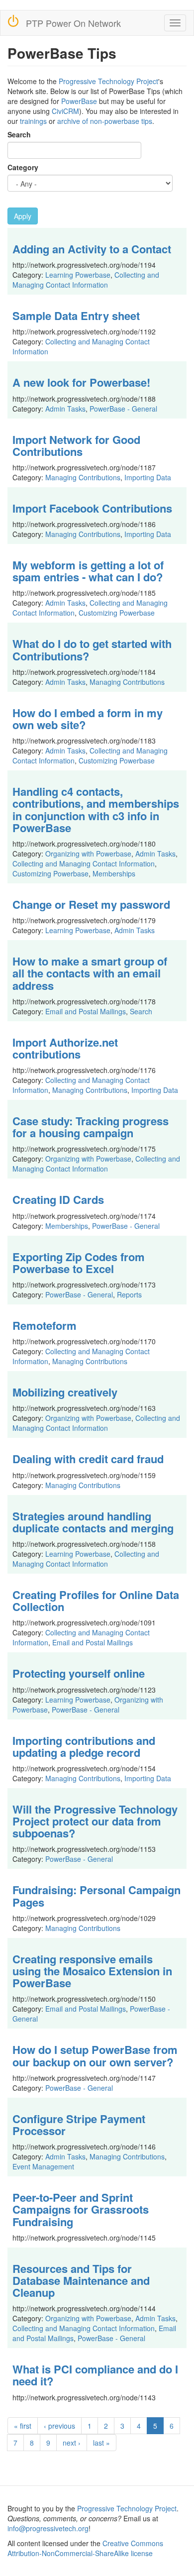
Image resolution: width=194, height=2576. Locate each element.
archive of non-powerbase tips (105, 121)
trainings (33, 121)
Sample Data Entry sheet (76, 316)
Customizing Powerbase (117, 613)
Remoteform (45, 1325)
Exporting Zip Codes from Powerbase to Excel (79, 1263)
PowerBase (79, 101)
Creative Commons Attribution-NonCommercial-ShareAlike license (85, 2548)
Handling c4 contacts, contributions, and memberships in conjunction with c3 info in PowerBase (96, 809)
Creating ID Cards (58, 1199)
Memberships (114, 873)
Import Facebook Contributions (92, 508)
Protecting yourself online (79, 1673)
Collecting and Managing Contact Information (86, 280)
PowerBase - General (123, 409)
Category (23, 167)
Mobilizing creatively (65, 1392)
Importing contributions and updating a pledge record (84, 1746)
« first (23, 2426)
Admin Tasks (65, 409)
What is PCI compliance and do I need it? (95, 2375)
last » (101, 2443)
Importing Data (148, 477)
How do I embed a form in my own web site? (88, 719)
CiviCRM (65, 111)
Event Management (43, 2166)
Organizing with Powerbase (88, 854)
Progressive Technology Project (108, 81)
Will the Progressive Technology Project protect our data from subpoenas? (95, 1821)
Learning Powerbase (78, 275)
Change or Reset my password (91, 904)
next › (72, 2443)
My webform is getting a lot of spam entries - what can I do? (88, 571)
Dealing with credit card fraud (88, 1459)
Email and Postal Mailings (86, 1011)
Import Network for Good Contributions (76, 445)
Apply (23, 216)
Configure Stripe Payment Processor (79, 2125)
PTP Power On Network (73, 23)
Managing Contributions (83, 477)
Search (19, 134)
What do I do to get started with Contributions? (92, 649)
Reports (129, 1294)
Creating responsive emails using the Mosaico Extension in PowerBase (92, 1971)
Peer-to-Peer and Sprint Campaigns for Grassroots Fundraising (81, 2209)
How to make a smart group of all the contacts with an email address (90, 973)
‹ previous (59, 2426)
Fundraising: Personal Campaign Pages (97, 1896)
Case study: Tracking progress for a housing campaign (91, 1127)
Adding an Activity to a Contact (92, 249)
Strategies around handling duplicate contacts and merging (93, 1522)
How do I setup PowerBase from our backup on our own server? (95, 2055)
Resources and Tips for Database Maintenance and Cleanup (81, 2280)
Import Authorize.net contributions (65, 1048)
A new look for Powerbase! (81, 382)
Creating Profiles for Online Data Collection (96, 1601)
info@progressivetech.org (48, 2528)
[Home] (13, 21)
